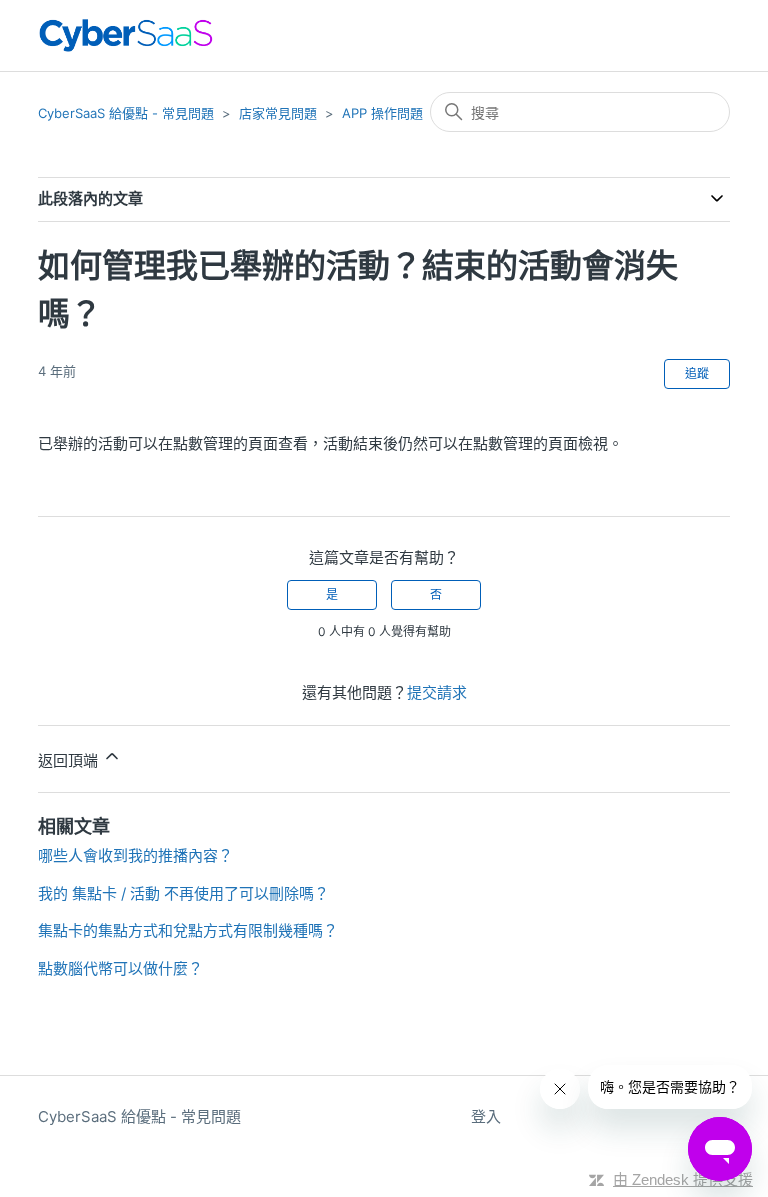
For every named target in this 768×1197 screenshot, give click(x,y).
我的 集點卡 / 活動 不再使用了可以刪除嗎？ (183, 893)
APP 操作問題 (382, 113)
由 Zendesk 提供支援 (683, 1179)
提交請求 (437, 692)
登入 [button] (486, 1116)
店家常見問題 (278, 113)
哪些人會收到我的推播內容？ (135, 855)
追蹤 (697, 373)
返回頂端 (70, 760)
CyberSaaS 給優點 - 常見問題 (126, 113)
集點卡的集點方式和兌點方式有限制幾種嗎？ (188, 930)
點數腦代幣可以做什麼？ (120, 968)
